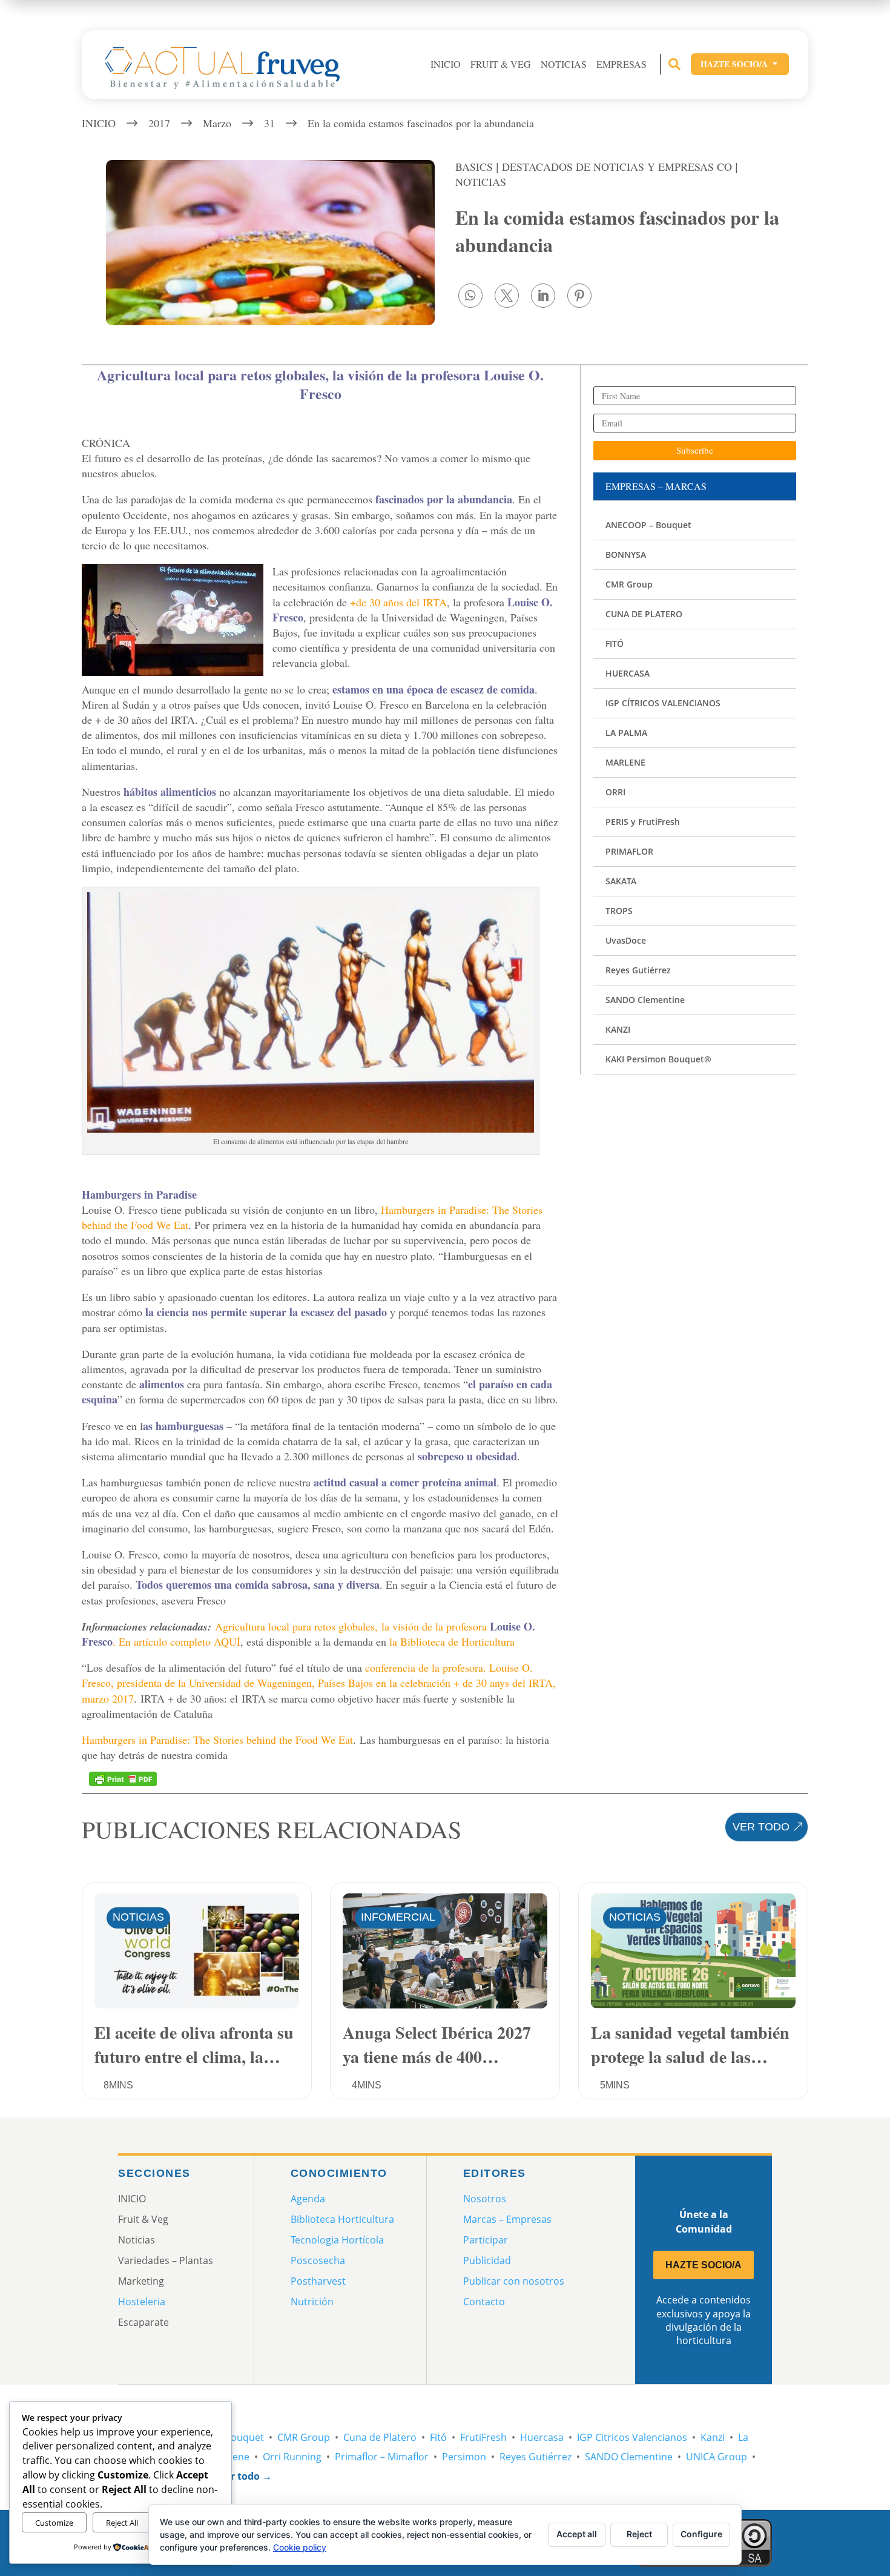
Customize (54, 2523)
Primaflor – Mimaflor (382, 2457)
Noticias (564, 64)
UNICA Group (717, 2457)
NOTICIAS (481, 182)
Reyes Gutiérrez (536, 2457)
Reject (639, 2534)
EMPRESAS (621, 64)
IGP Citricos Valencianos (632, 2437)
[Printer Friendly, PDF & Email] (123, 1778)
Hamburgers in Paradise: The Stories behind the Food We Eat (217, 1740)
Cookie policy (300, 2547)
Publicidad (487, 2260)
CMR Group (304, 2437)
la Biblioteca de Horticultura (452, 1641)
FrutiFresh (483, 2437)
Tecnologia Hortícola (337, 2240)
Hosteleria (142, 2302)
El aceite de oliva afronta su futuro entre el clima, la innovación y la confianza (194, 2043)
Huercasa (542, 2437)
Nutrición (312, 2302)
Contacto (484, 2302)
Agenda (308, 2199)
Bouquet (244, 2437)
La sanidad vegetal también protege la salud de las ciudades (690, 2043)
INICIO (446, 64)
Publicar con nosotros (514, 2281)
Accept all (577, 2534)
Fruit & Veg (501, 64)
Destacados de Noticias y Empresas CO (617, 167)
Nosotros (485, 2199)
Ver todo (761, 1827)
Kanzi (713, 2437)
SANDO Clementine (629, 2457)
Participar (486, 2240)
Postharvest (318, 2281)
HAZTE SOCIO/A (704, 2265)
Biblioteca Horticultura (342, 2219)
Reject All (122, 2523)
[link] (470, 296)
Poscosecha (318, 2260)
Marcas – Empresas (507, 2219)
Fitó (438, 2437)
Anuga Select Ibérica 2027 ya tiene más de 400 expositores (437, 2043)
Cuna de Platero (380, 2437)
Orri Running (292, 2457)
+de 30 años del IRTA (398, 602)
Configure (701, 2534)
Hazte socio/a (740, 64)
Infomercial (398, 1917)
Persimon (464, 2457)
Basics (474, 167)
